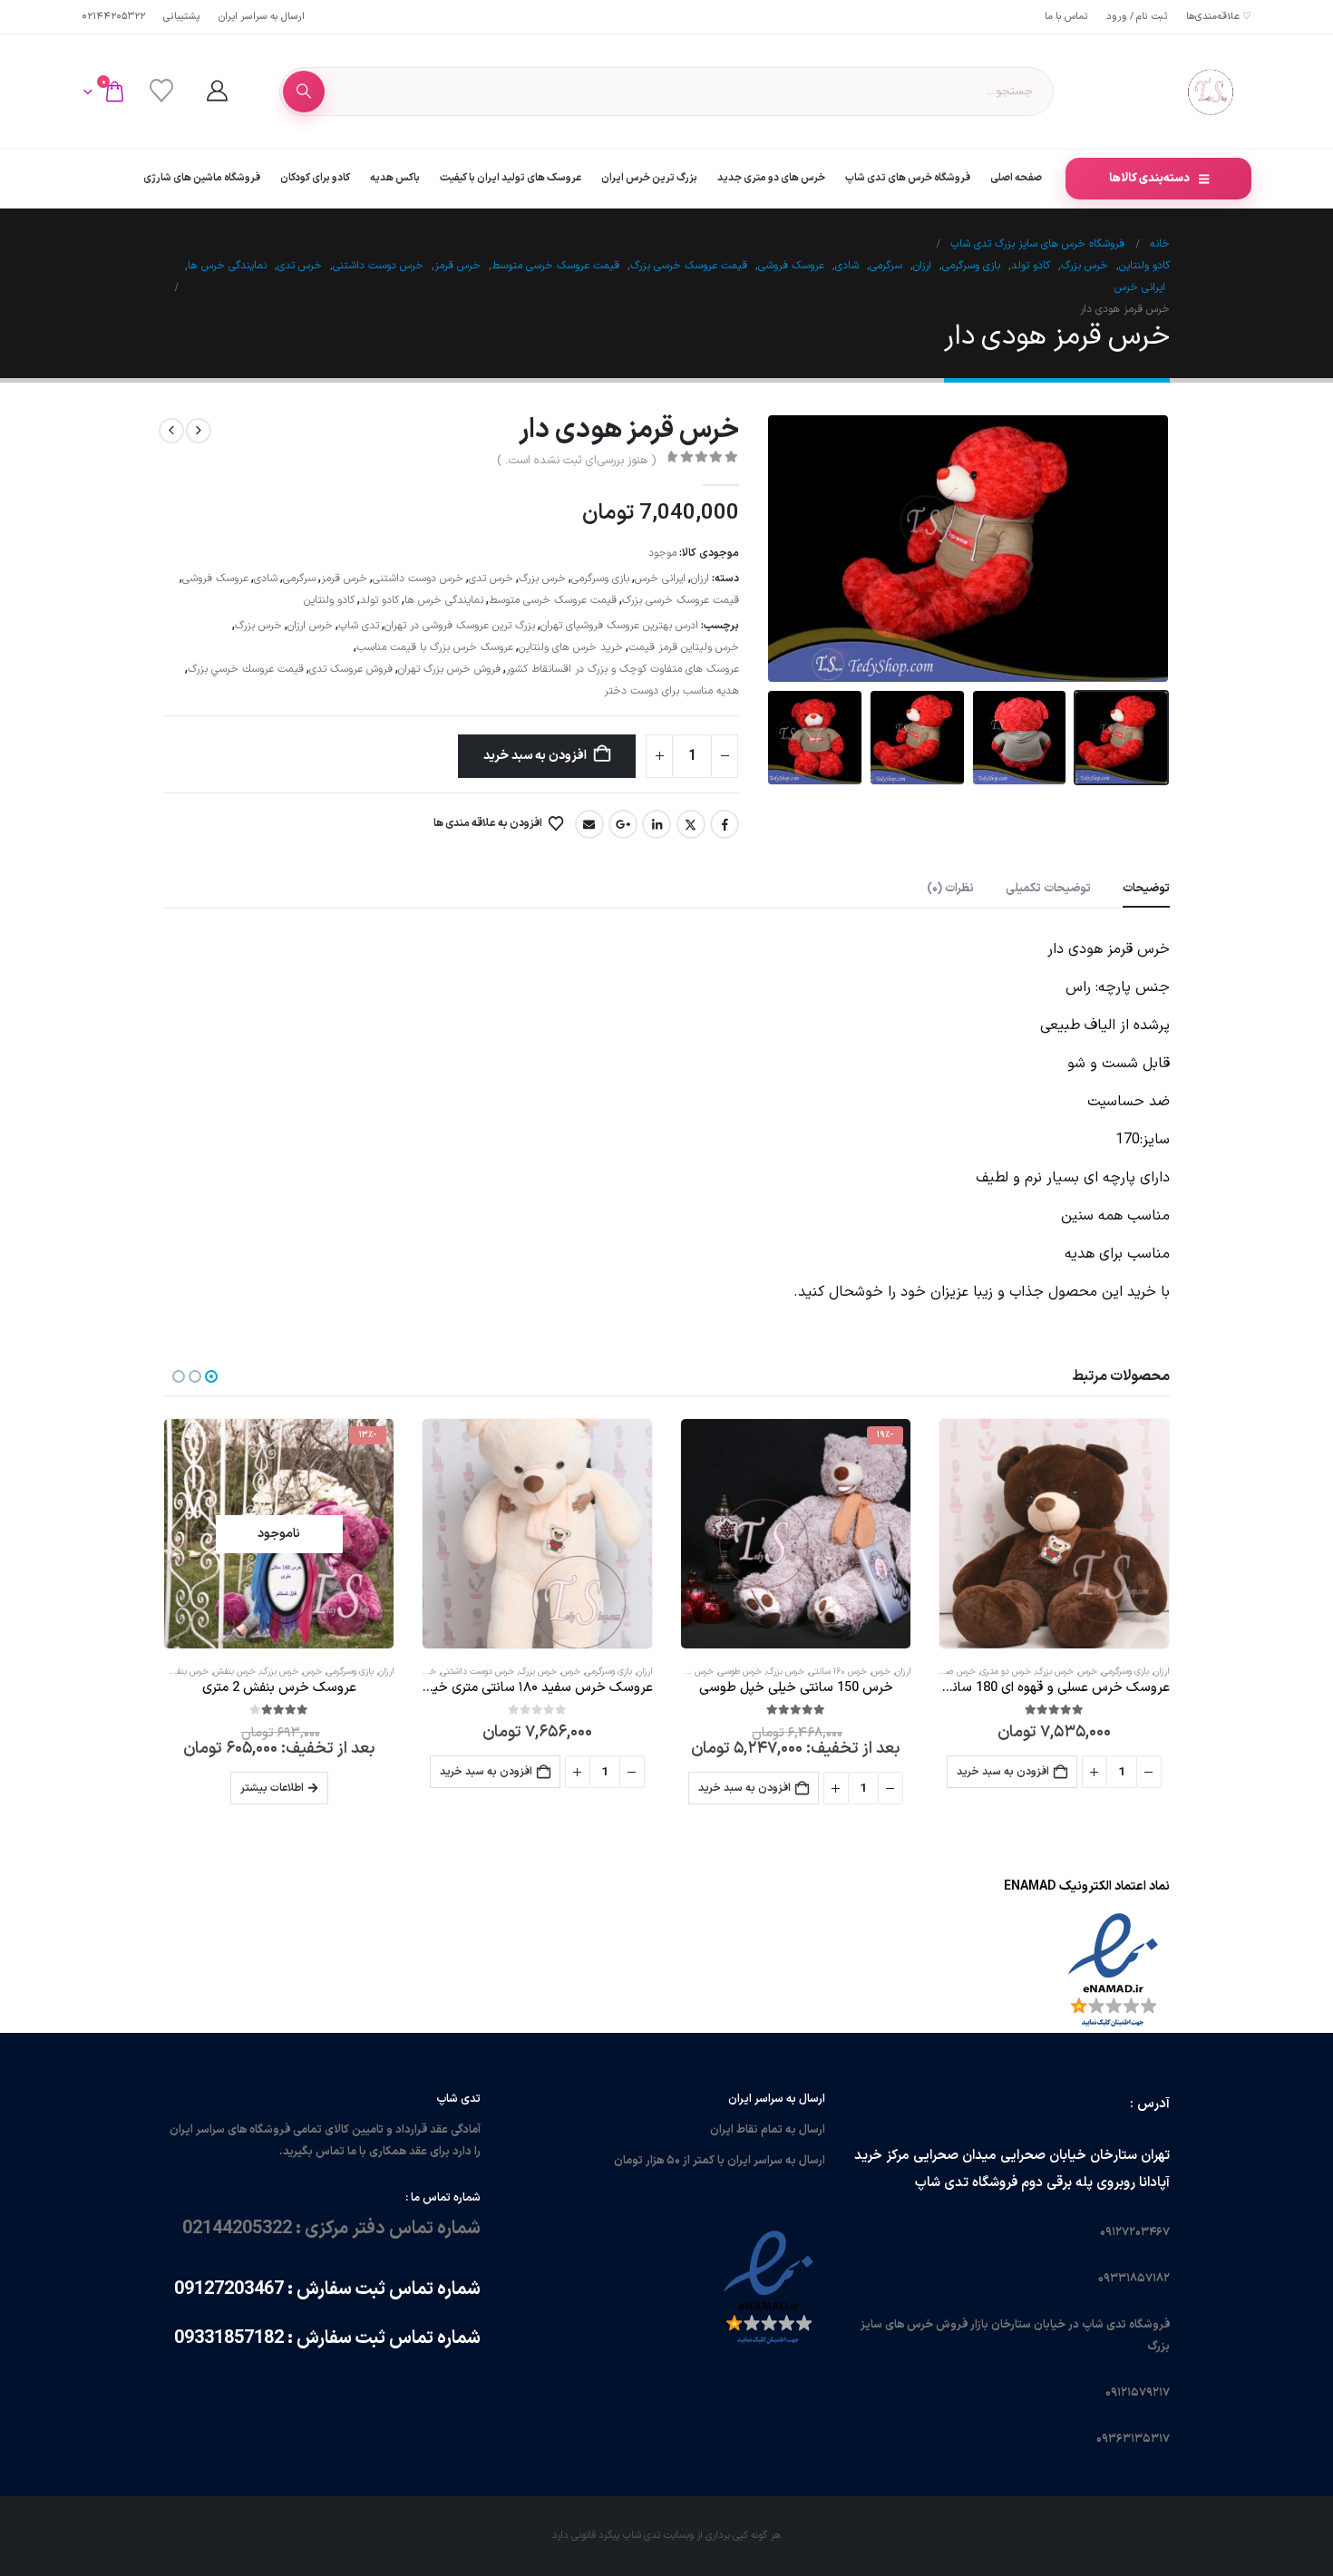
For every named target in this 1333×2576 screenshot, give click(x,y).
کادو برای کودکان (315, 178)
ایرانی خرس (660, 578)
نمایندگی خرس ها (444, 600)
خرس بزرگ (542, 578)
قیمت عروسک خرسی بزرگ (681, 600)
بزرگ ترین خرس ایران (649, 178)
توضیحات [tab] (1146, 889)
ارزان (700, 578)
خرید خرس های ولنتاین (571, 647)
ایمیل (589, 824)
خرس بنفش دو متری (171, 1672)
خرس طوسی (740, 1672)
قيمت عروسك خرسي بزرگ (246, 669)
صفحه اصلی (1016, 178)
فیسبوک (725, 824)
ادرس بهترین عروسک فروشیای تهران (619, 626)
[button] (1147, 549)
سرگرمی (299, 578)
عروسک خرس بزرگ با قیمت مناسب (435, 647)
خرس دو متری (1006, 1672)
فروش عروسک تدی (351, 669)
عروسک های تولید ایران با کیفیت (511, 178)
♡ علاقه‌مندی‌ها (1219, 17)
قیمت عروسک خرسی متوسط (553, 600)
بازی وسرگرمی (600, 578)
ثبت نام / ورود (1137, 17)
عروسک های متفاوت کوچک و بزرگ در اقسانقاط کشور (623, 669)
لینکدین (657, 824)
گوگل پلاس (623, 824)
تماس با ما (1066, 17)
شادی (266, 578)
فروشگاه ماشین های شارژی (202, 178)
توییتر (691, 824)
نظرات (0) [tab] (950, 889)
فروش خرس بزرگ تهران (449, 669)
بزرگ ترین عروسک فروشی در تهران (460, 626)
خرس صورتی (954, 1672)
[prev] (199, 431)
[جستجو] (304, 92)
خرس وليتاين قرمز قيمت (684, 647)
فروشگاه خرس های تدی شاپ (908, 178)
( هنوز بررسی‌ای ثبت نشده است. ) (576, 461)
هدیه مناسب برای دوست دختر (671, 691)
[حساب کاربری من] (217, 92)
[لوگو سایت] (1211, 92)
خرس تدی (491, 578)
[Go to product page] (1054, 1534)
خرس (1088, 1672)
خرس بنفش (234, 1672)
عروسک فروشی (215, 578)
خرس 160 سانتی (838, 1672)
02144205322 (113, 17)
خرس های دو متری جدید (771, 178)
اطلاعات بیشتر (272, 1788)
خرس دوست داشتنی (418, 578)
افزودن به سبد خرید (535, 756)
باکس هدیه (395, 178)
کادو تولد (379, 600)
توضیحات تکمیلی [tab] (1048, 889)
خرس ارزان (310, 626)
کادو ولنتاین (329, 600)
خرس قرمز (344, 578)
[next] (171, 431)
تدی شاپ (359, 626)
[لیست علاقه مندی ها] (161, 92)
